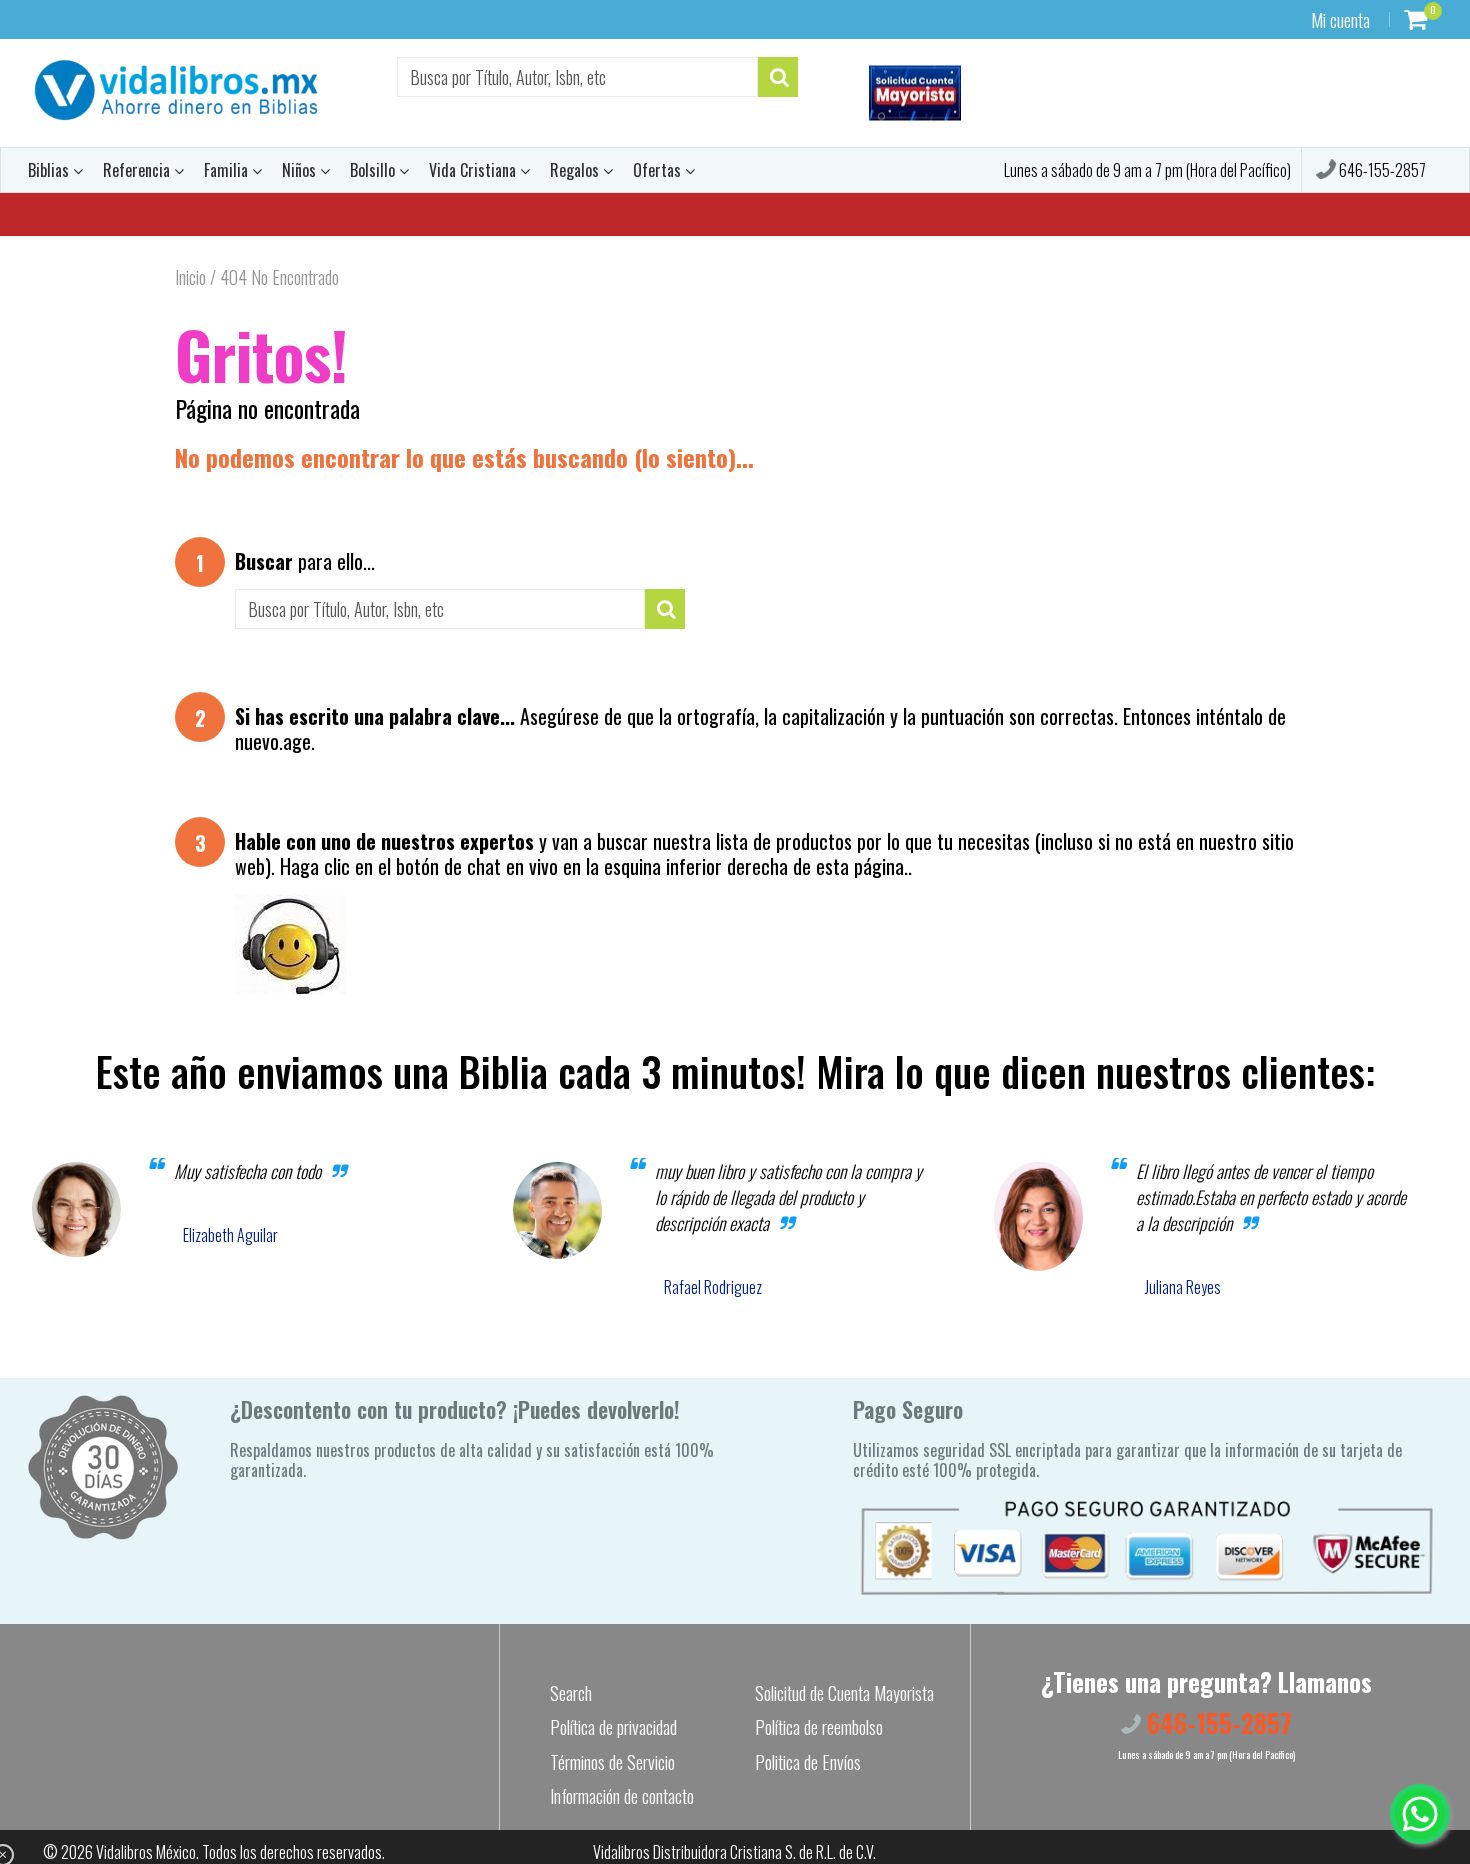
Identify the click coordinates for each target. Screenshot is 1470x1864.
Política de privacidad (613, 1727)
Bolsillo (374, 170)
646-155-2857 (1381, 170)
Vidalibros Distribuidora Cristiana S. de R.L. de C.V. (734, 1852)
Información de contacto (622, 1796)
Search (571, 1693)
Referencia (138, 170)
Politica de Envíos (808, 1762)
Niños (301, 170)
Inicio (190, 277)
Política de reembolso (819, 1727)
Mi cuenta (1340, 20)
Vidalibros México (146, 1852)
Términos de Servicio (612, 1762)
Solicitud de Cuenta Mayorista (844, 1693)
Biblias (50, 170)
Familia (228, 170)
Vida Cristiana (474, 170)
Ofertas (659, 170)
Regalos (576, 170)
